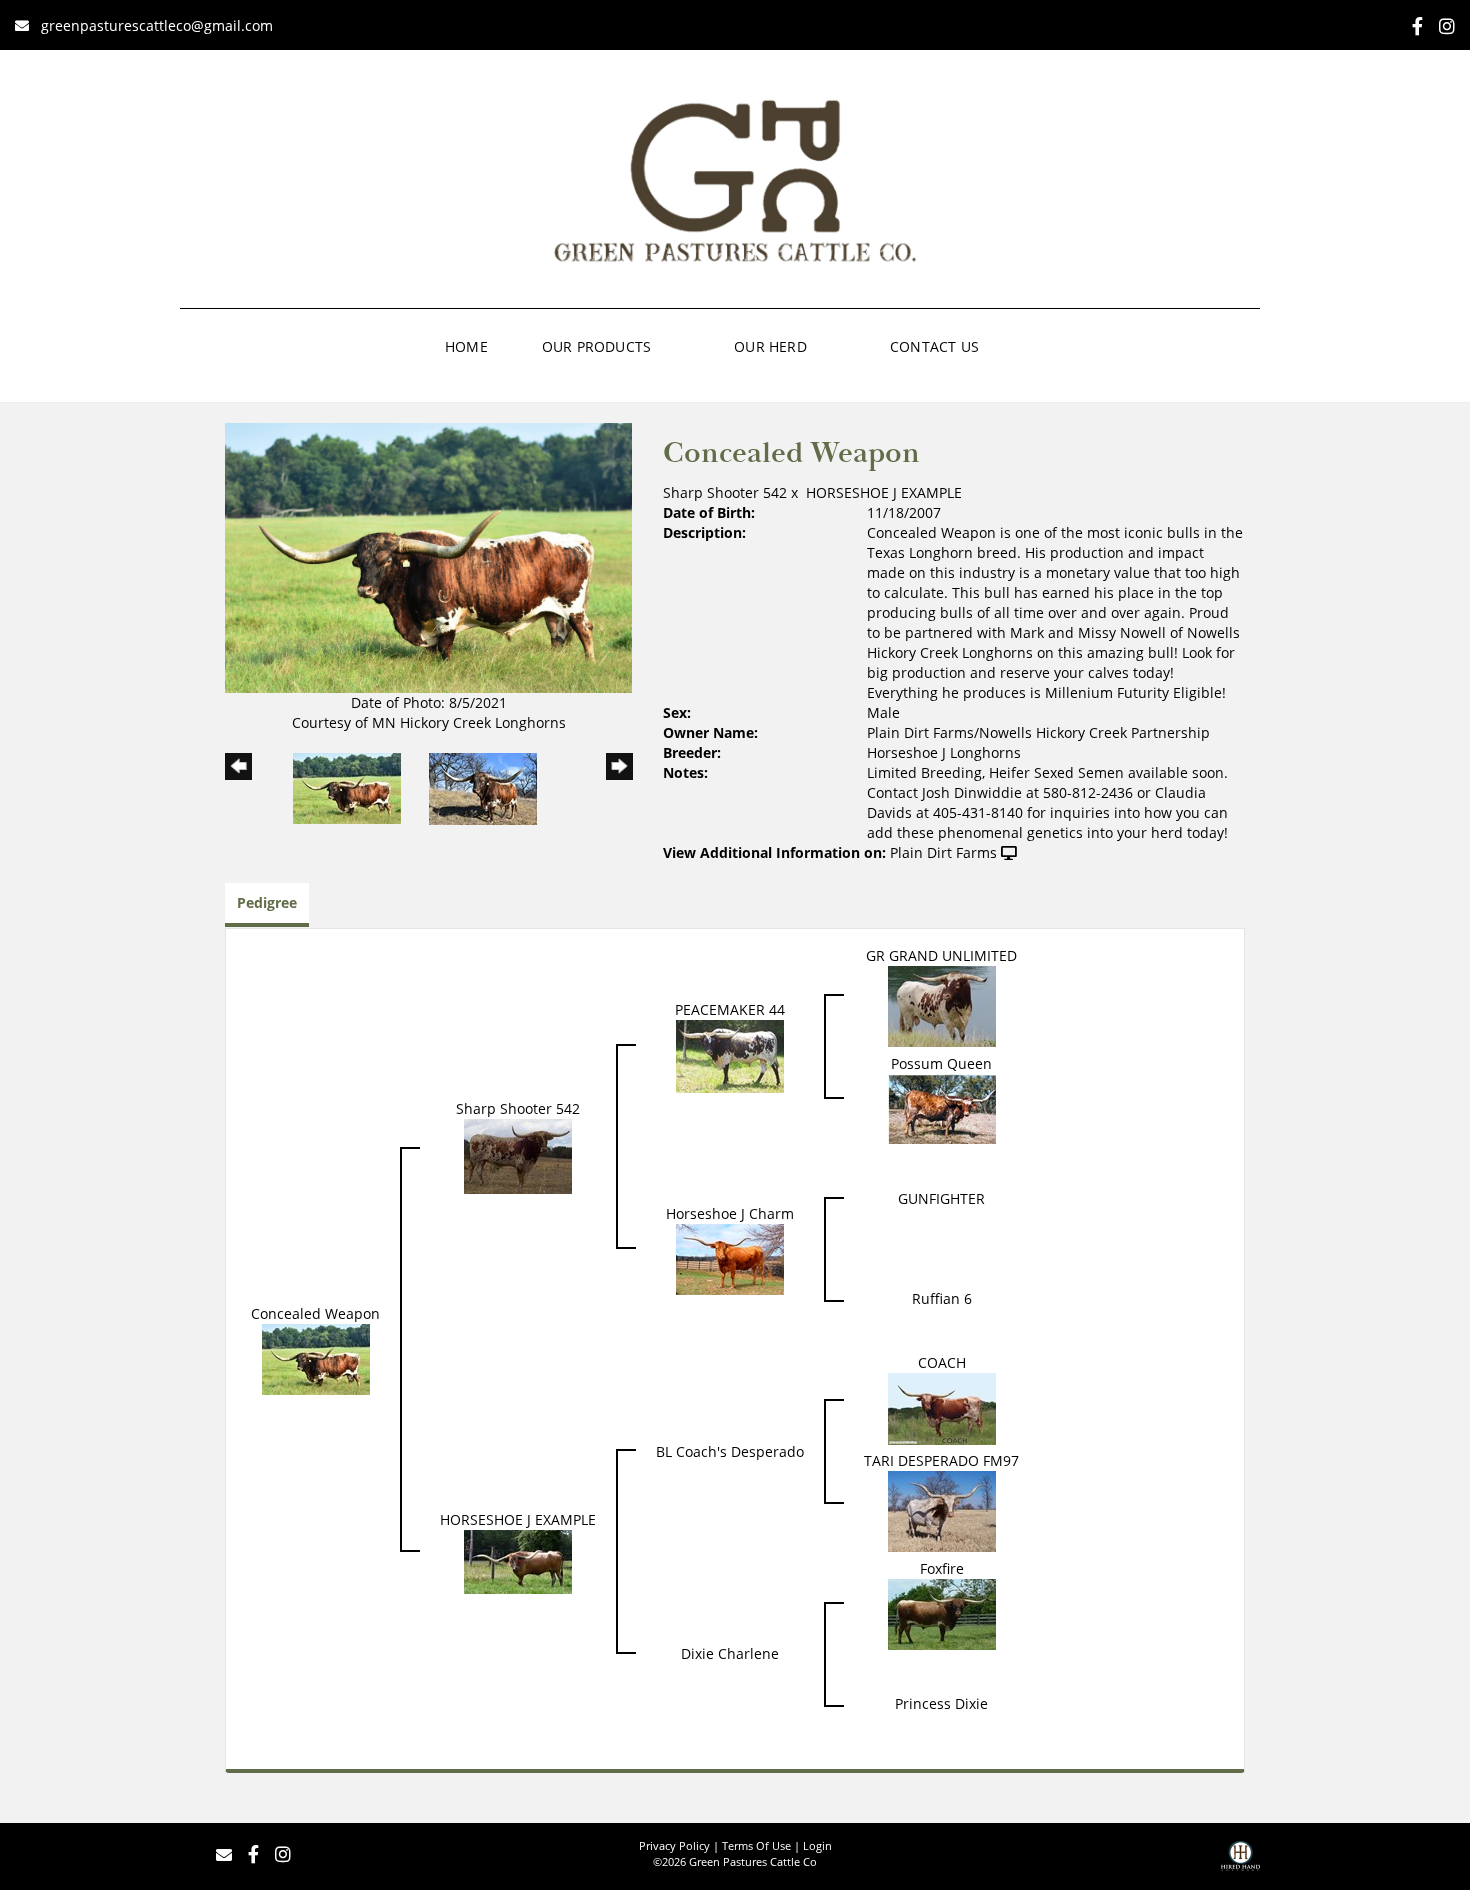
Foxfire (942, 1568)
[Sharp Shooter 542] (518, 1155)
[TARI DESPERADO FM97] (942, 1510)
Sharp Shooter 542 (725, 492)
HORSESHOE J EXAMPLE (884, 492)
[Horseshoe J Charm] (730, 1257)
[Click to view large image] (428, 556)
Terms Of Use (756, 1845)
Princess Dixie (941, 1703)
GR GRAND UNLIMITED (941, 955)
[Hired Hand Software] (1240, 1863)
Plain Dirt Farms (943, 852)
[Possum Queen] (942, 1107)
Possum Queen (941, 1063)
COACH (942, 1362)
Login (817, 1845)
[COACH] (942, 1407)
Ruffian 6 (942, 1298)
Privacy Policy (674, 1845)
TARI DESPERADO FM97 (941, 1460)
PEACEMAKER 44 (730, 1009)
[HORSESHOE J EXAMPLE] (518, 1560)
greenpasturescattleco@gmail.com (157, 25)
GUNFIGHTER (941, 1198)
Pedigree (267, 902)
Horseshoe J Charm (730, 1213)
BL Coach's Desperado (730, 1451)
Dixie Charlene (730, 1653)
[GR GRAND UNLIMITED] (942, 1005)
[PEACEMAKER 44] (730, 1055)
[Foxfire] (942, 1612)
